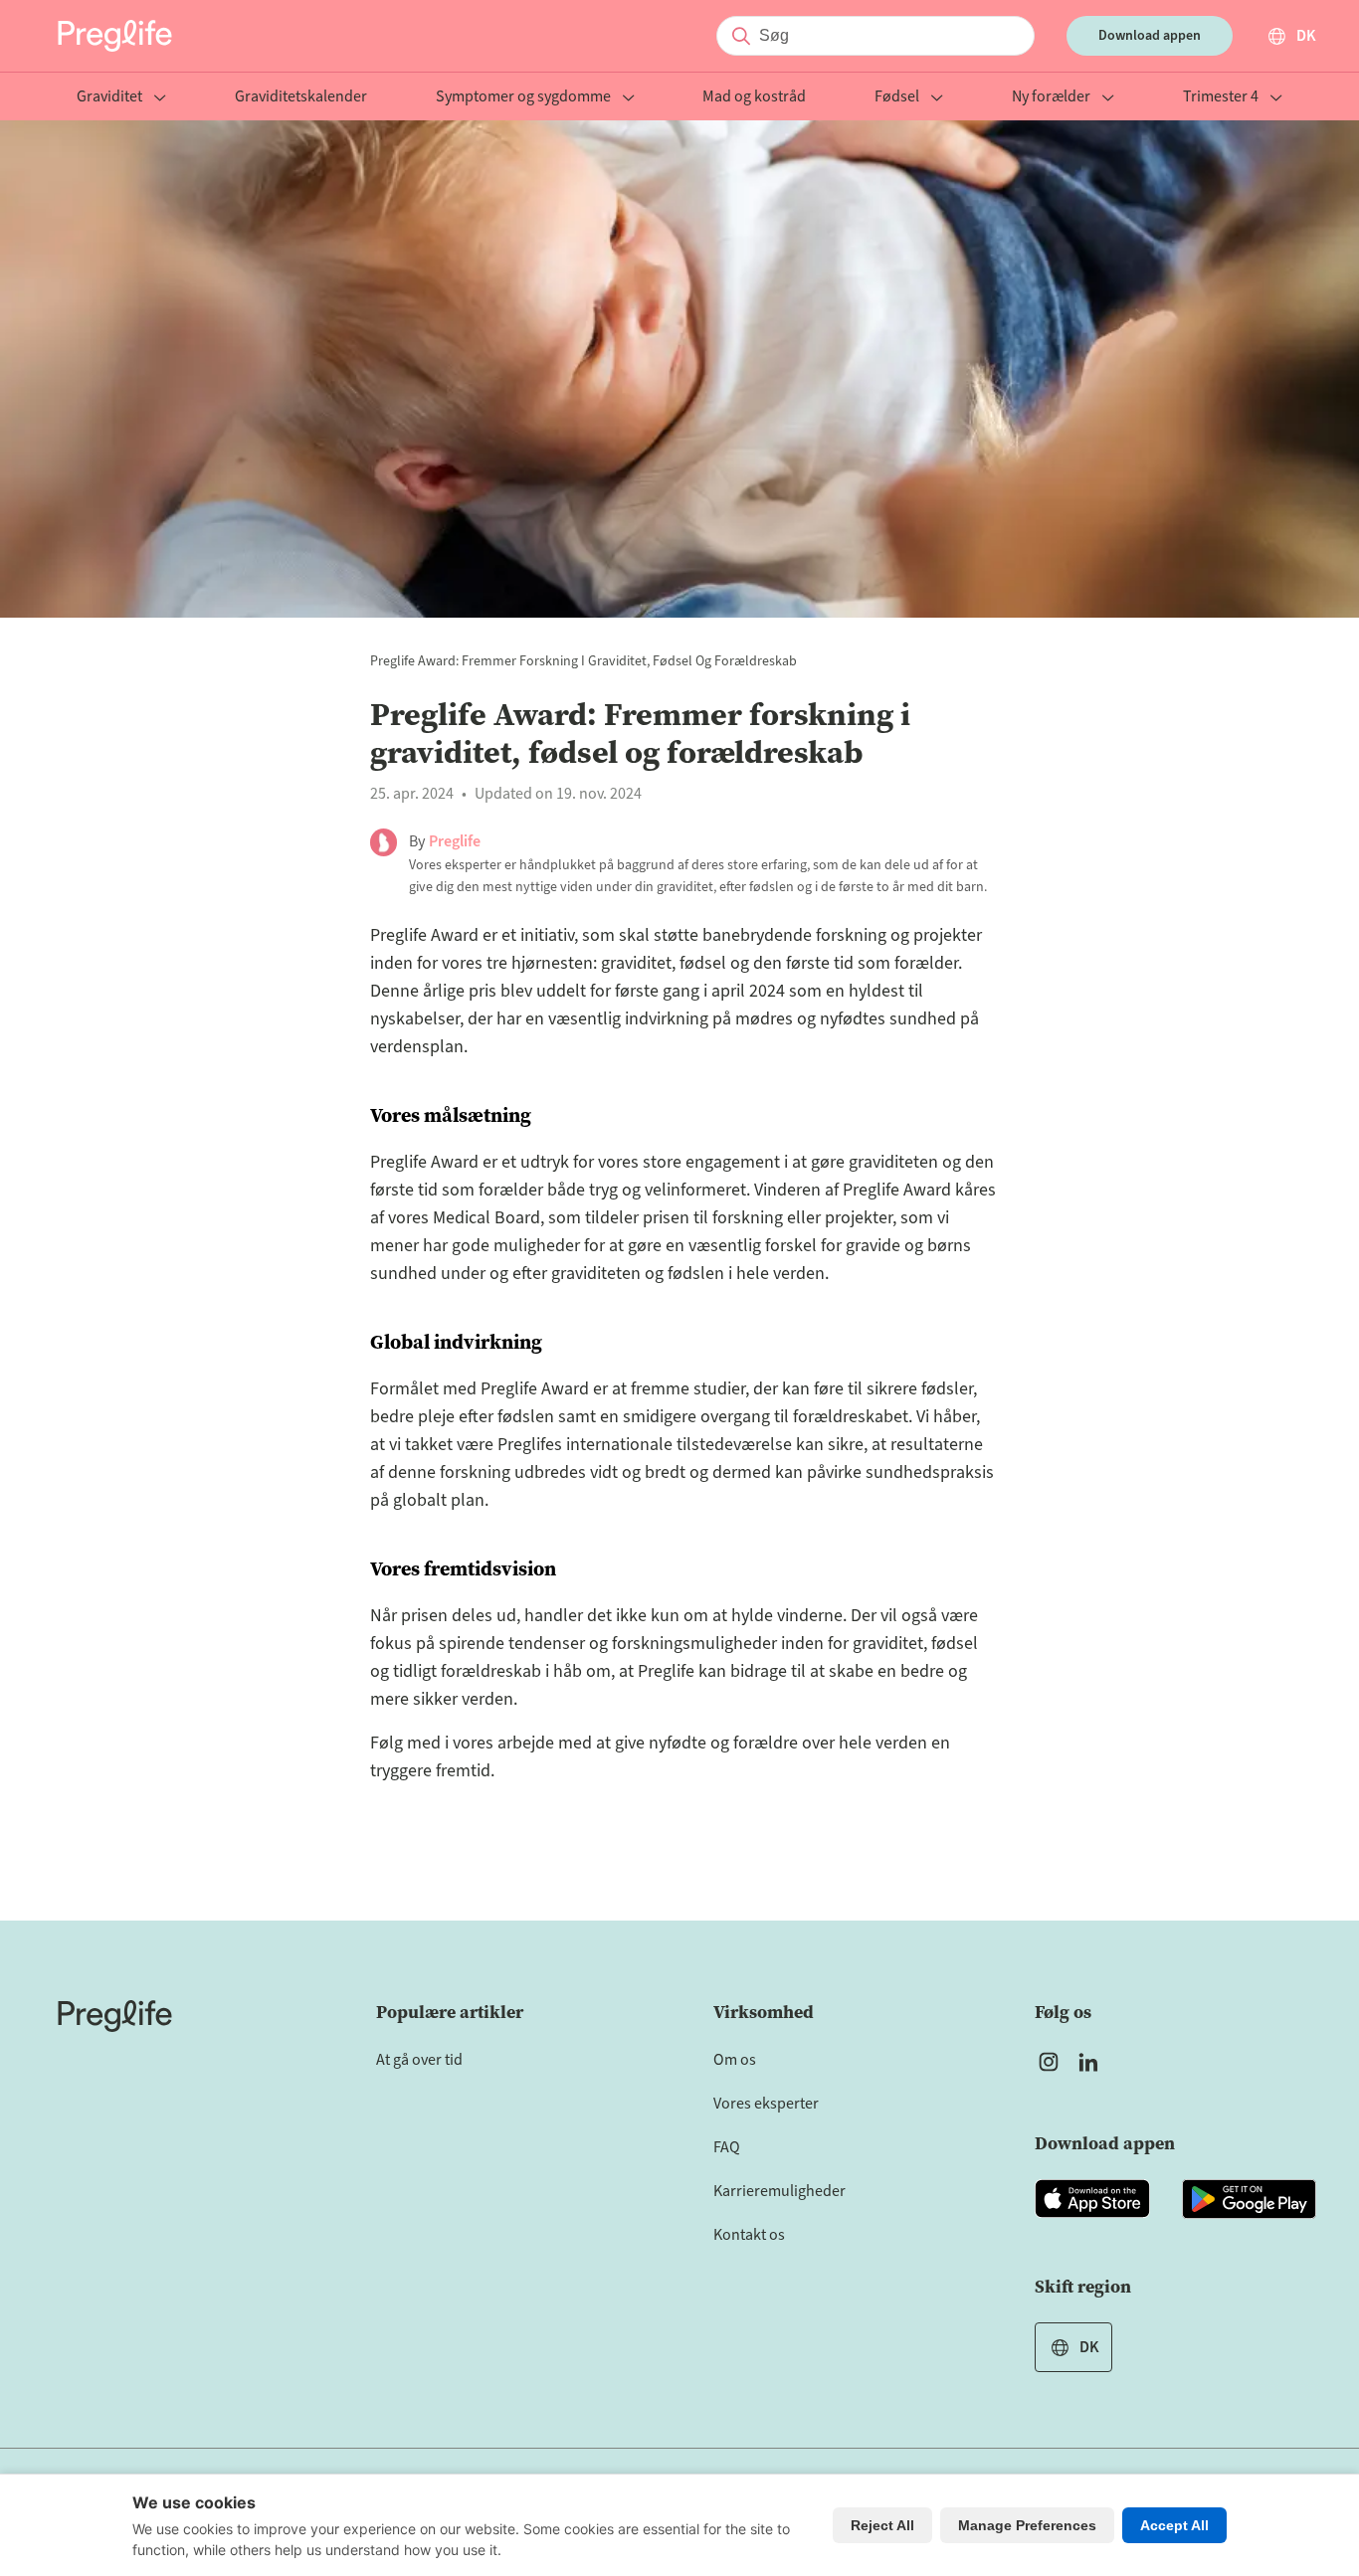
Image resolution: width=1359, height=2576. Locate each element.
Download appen (1150, 36)
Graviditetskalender (301, 98)
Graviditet (109, 98)
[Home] (115, 2016)
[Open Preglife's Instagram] (1049, 2062)
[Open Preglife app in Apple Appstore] (1092, 2199)
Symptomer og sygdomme (523, 98)
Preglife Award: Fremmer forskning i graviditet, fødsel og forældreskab (583, 661)
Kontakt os (749, 2235)
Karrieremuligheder (779, 2191)
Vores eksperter (766, 2104)
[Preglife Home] (115, 36)
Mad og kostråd (754, 98)
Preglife (455, 841)
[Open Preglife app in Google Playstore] (1249, 2199)
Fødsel (897, 98)
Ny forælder (1051, 98)
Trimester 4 (1221, 98)
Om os (735, 2060)
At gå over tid (419, 2060)
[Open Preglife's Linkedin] (1092, 2062)
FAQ (727, 2147)
